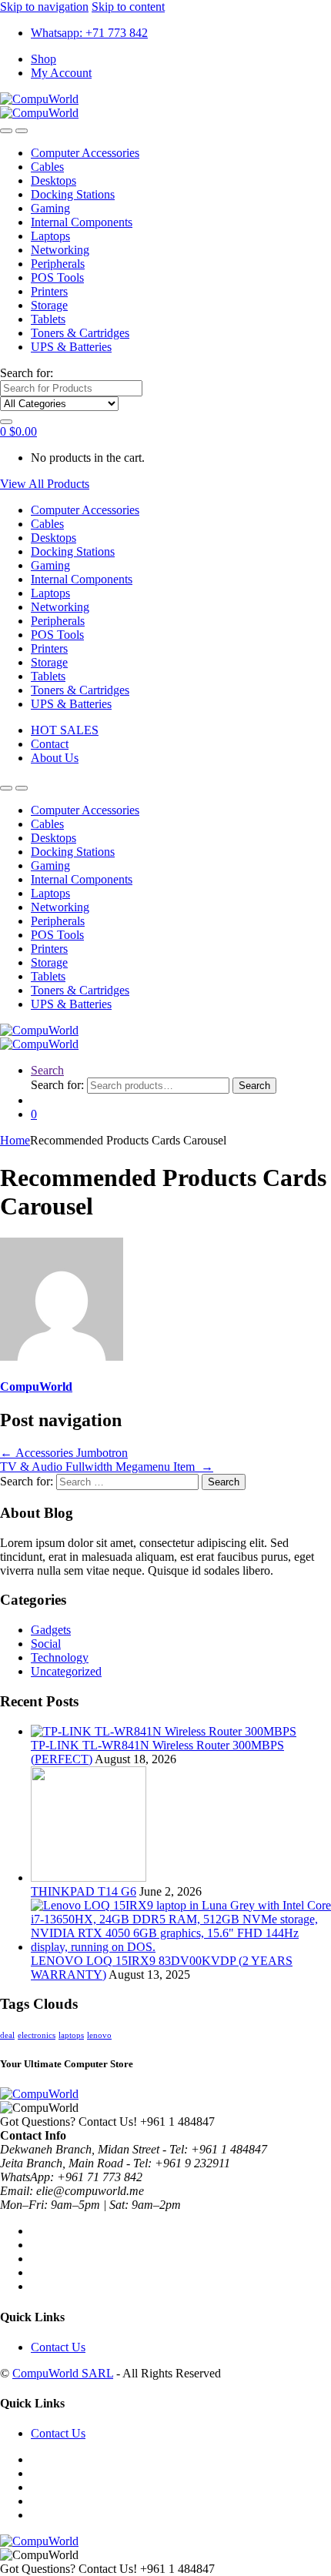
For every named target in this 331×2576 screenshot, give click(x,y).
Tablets (48, 319)
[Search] (6, 422)
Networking (60, 250)
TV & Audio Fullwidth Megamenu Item (107, 1467)
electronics (37, 2035)
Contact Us (58, 2347)
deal (7, 2035)
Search (47, 1070)
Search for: (27, 373)
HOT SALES (65, 730)
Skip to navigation (44, 7)
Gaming (50, 208)
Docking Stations (73, 194)
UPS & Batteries (71, 347)
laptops (71, 2035)
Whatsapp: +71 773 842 (89, 33)
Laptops (50, 236)
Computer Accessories (85, 153)
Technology (60, 1657)
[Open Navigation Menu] (6, 131)
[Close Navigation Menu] (22, 131)
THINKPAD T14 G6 (84, 1891)
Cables (47, 167)
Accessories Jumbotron (64, 1453)
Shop (43, 59)
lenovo (99, 2035)
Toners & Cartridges (80, 333)
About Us (55, 758)
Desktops (53, 180)
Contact (50, 744)
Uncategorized (66, 1671)
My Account (61, 73)
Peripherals (58, 264)
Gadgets (51, 1630)
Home (15, 1140)
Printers (49, 291)
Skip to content (128, 7)
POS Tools (57, 277)
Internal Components (82, 222)
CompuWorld (36, 1387)
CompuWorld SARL (63, 2373)
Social (46, 1644)
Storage (49, 305)
